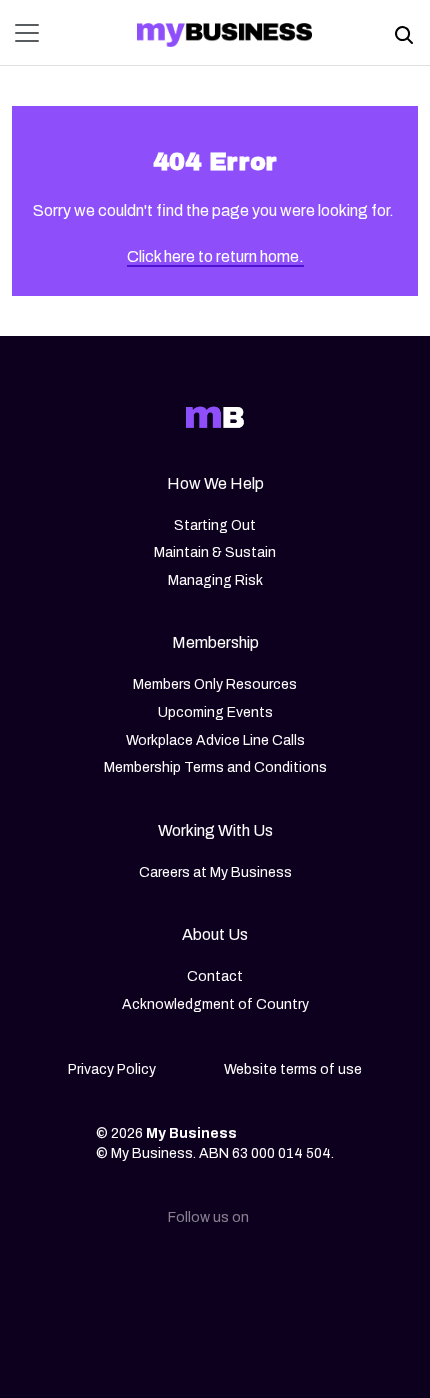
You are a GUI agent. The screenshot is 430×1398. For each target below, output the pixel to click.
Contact (215, 976)
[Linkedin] (119, 1272)
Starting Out (215, 525)
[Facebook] (247, 1272)
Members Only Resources (215, 684)
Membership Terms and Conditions (215, 767)
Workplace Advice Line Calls (215, 740)
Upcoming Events (215, 712)
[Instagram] (183, 1272)
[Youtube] (311, 1272)
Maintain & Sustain (215, 552)
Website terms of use (293, 1069)
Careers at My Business (215, 872)
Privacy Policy (112, 1069)
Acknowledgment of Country (215, 1004)
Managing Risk (215, 580)
